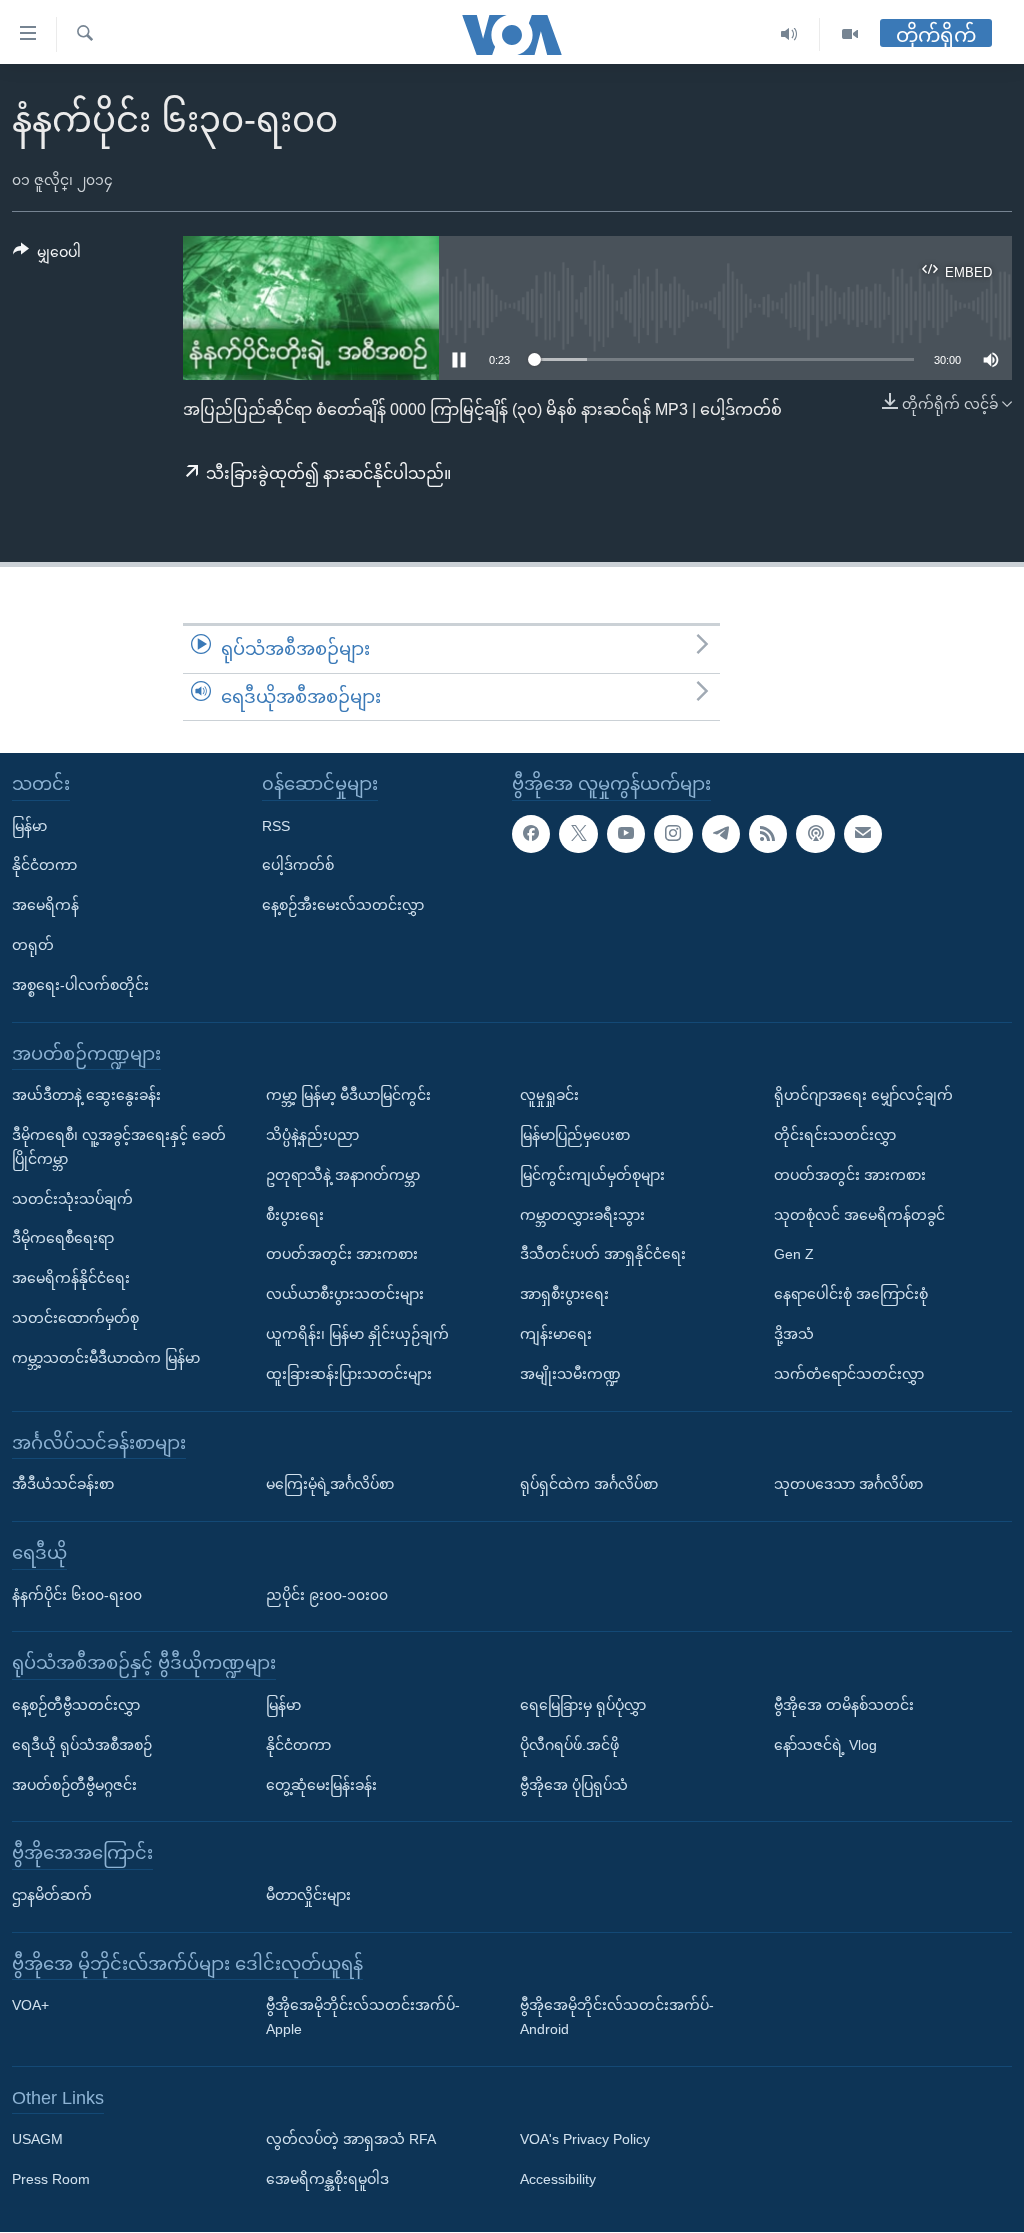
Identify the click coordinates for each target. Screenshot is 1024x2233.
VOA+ (30, 2006)
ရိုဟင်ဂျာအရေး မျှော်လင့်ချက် (863, 1096)
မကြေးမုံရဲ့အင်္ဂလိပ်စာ (330, 1485)
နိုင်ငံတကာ (44, 866)
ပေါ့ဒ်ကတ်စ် (298, 866)
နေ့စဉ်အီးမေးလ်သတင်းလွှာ (343, 906)
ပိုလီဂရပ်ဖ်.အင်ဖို (569, 1745)
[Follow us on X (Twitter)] (578, 834)
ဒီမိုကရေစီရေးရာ (63, 1239)
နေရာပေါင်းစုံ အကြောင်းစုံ (851, 1295)
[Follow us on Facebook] (531, 834)
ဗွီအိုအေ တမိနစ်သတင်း (844, 1705)
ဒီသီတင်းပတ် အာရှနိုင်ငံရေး (603, 1255)
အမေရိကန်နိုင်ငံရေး (71, 1279)
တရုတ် (33, 945)
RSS (276, 826)
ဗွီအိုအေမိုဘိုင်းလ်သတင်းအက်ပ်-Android (617, 2018)
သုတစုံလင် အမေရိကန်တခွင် (859, 1215)
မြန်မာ (29, 826)
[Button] (47, 256)
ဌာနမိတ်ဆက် (52, 1895)
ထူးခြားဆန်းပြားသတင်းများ (349, 1374)
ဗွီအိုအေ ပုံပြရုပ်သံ (574, 1785)
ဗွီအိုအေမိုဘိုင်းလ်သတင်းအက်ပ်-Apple (363, 2018)
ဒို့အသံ (794, 1334)
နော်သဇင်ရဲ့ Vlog (825, 1745)
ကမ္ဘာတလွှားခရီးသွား (582, 1215)
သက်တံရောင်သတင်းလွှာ (849, 1374)
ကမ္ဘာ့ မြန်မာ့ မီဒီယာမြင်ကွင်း (348, 1096)
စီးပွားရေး (295, 1215)
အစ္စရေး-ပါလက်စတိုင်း (80, 985)
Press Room (51, 2180)
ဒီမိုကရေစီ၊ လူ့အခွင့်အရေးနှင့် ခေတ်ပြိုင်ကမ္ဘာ (119, 1147)
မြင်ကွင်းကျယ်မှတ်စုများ (592, 1175)
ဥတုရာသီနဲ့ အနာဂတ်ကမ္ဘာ (343, 1175)
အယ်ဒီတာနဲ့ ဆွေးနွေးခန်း (86, 1096)
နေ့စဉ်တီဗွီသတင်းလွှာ (76, 1705)
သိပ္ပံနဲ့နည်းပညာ (312, 1135)
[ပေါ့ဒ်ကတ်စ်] (815, 834)
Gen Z (794, 1255)
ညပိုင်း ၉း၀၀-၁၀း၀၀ (327, 1595)
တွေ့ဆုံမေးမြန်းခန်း (321, 1785)
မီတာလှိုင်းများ (308, 1895)
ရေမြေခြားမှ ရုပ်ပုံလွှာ (583, 1705)
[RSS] (768, 834)
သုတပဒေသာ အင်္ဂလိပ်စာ (848, 1485)
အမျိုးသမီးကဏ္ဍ (570, 1374)
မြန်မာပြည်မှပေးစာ (575, 1135)
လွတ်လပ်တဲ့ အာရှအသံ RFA (351, 2140)
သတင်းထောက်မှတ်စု (75, 1318)
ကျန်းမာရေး (556, 1334)
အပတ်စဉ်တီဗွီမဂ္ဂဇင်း (74, 1785)
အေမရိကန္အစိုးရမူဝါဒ (327, 2180)
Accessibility (558, 2180)
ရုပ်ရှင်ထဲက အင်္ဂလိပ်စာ (589, 1485)
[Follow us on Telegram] (721, 834)
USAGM (37, 2140)
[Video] (850, 34)
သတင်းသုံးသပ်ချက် (72, 1199)
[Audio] (789, 34)
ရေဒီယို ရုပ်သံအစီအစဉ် (82, 1745)
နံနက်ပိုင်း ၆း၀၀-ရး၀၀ (77, 1595)
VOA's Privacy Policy (585, 2140)
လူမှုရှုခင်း (549, 1096)
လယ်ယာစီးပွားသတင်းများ (345, 1295)
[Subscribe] (863, 834)
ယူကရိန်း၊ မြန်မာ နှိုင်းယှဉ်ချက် (357, 1334)
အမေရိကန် (45, 906)
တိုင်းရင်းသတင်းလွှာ (835, 1135)
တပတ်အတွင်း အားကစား (342, 1255)
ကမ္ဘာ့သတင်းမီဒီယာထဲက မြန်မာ (106, 1358)
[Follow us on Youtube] (626, 834)
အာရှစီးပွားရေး (564, 1295)
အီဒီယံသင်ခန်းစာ (63, 1485)
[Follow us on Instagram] (673, 834)
